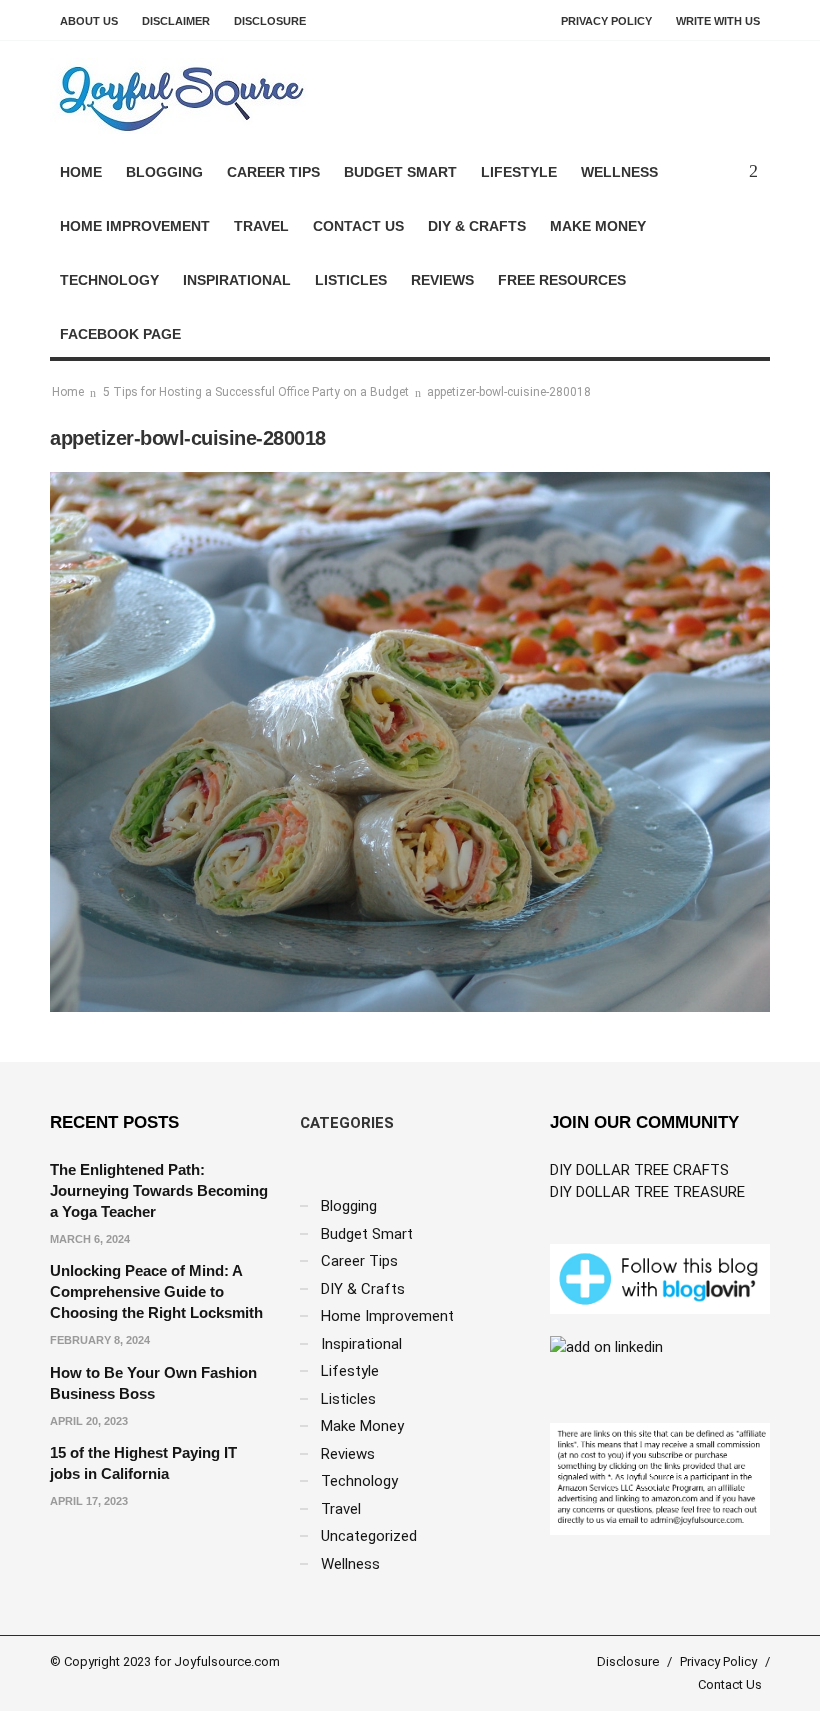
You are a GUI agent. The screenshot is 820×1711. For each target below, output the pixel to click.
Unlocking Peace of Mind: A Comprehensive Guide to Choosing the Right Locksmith (156, 1291)
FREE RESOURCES (562, 280)
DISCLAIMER (176, 21)
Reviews (442, 280)
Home (81, 172)
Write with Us (718, 21)
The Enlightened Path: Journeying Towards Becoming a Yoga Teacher (159, 1190)
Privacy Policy (606, 21)
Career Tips (273, 172)
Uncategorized (369, 1536)
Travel (261, 226)
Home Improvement (135, 226)
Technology (109, 280)
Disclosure (270, 21)
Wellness (619, 172)
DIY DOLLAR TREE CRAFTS (639, 1170)
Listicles (351, 280)
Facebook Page (120, 334)
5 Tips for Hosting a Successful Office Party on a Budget (256, 392)
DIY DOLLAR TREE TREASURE (647, 1192)
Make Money (598, 226)
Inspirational (237, 280)
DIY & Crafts (477, 226)
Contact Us (358, 226)
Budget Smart (400, 172)
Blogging (164, 172)
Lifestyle (519, 172)
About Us (89, 21)
